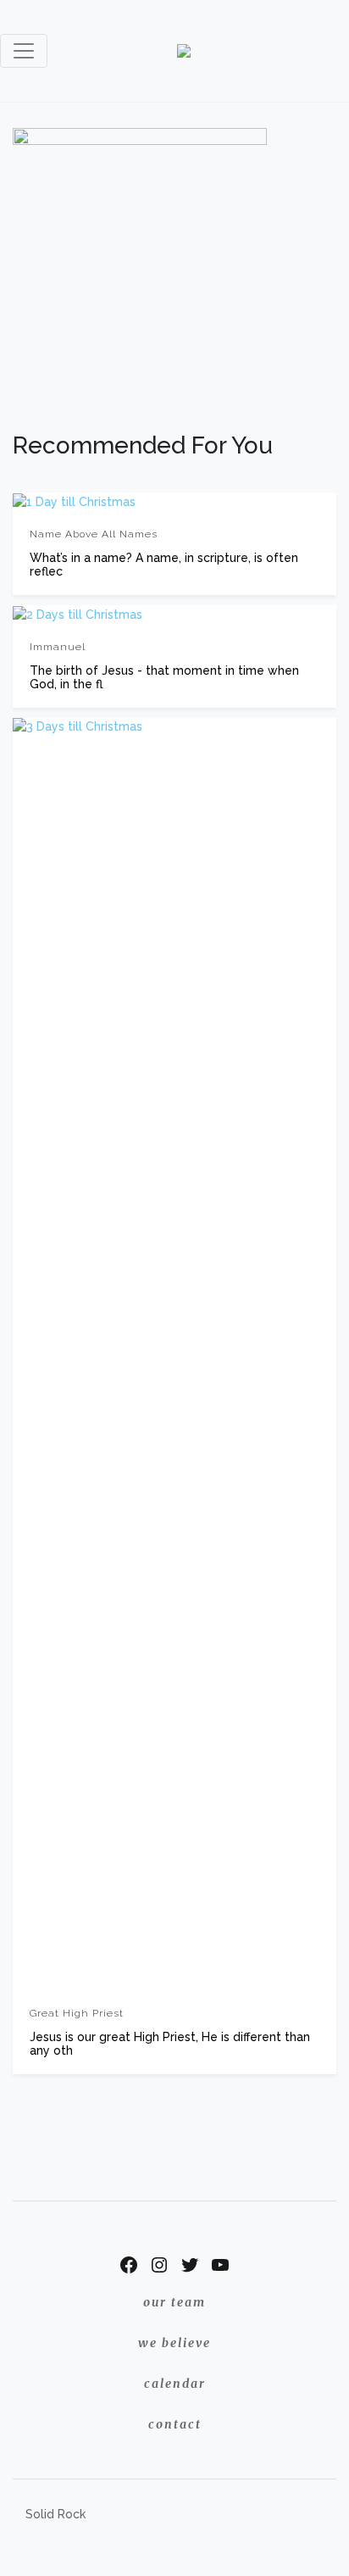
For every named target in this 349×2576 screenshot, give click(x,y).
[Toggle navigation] (24, 51)
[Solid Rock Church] (184, 51)
